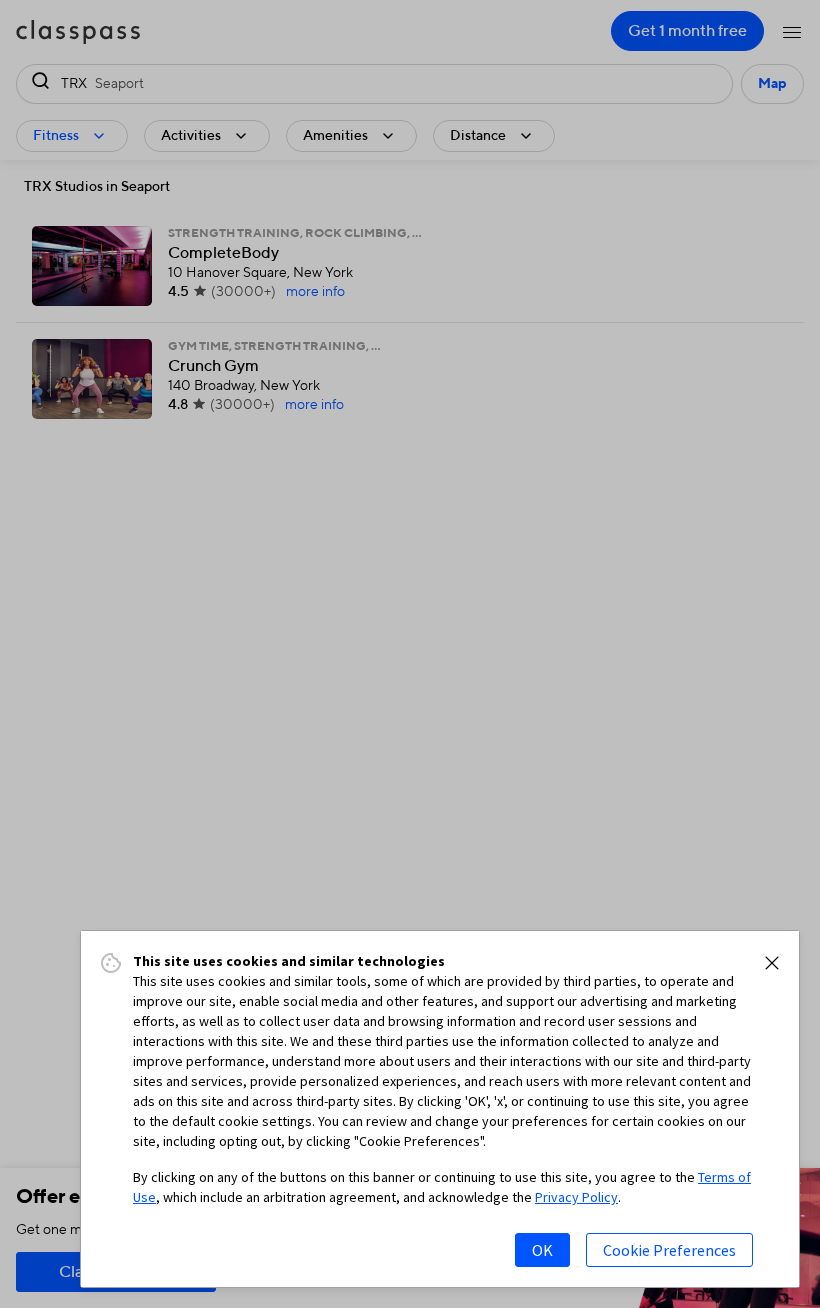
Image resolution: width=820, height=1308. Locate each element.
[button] (772, 963)
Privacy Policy (576, 1197)
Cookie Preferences (669, 1250)
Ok (542, 1250)
